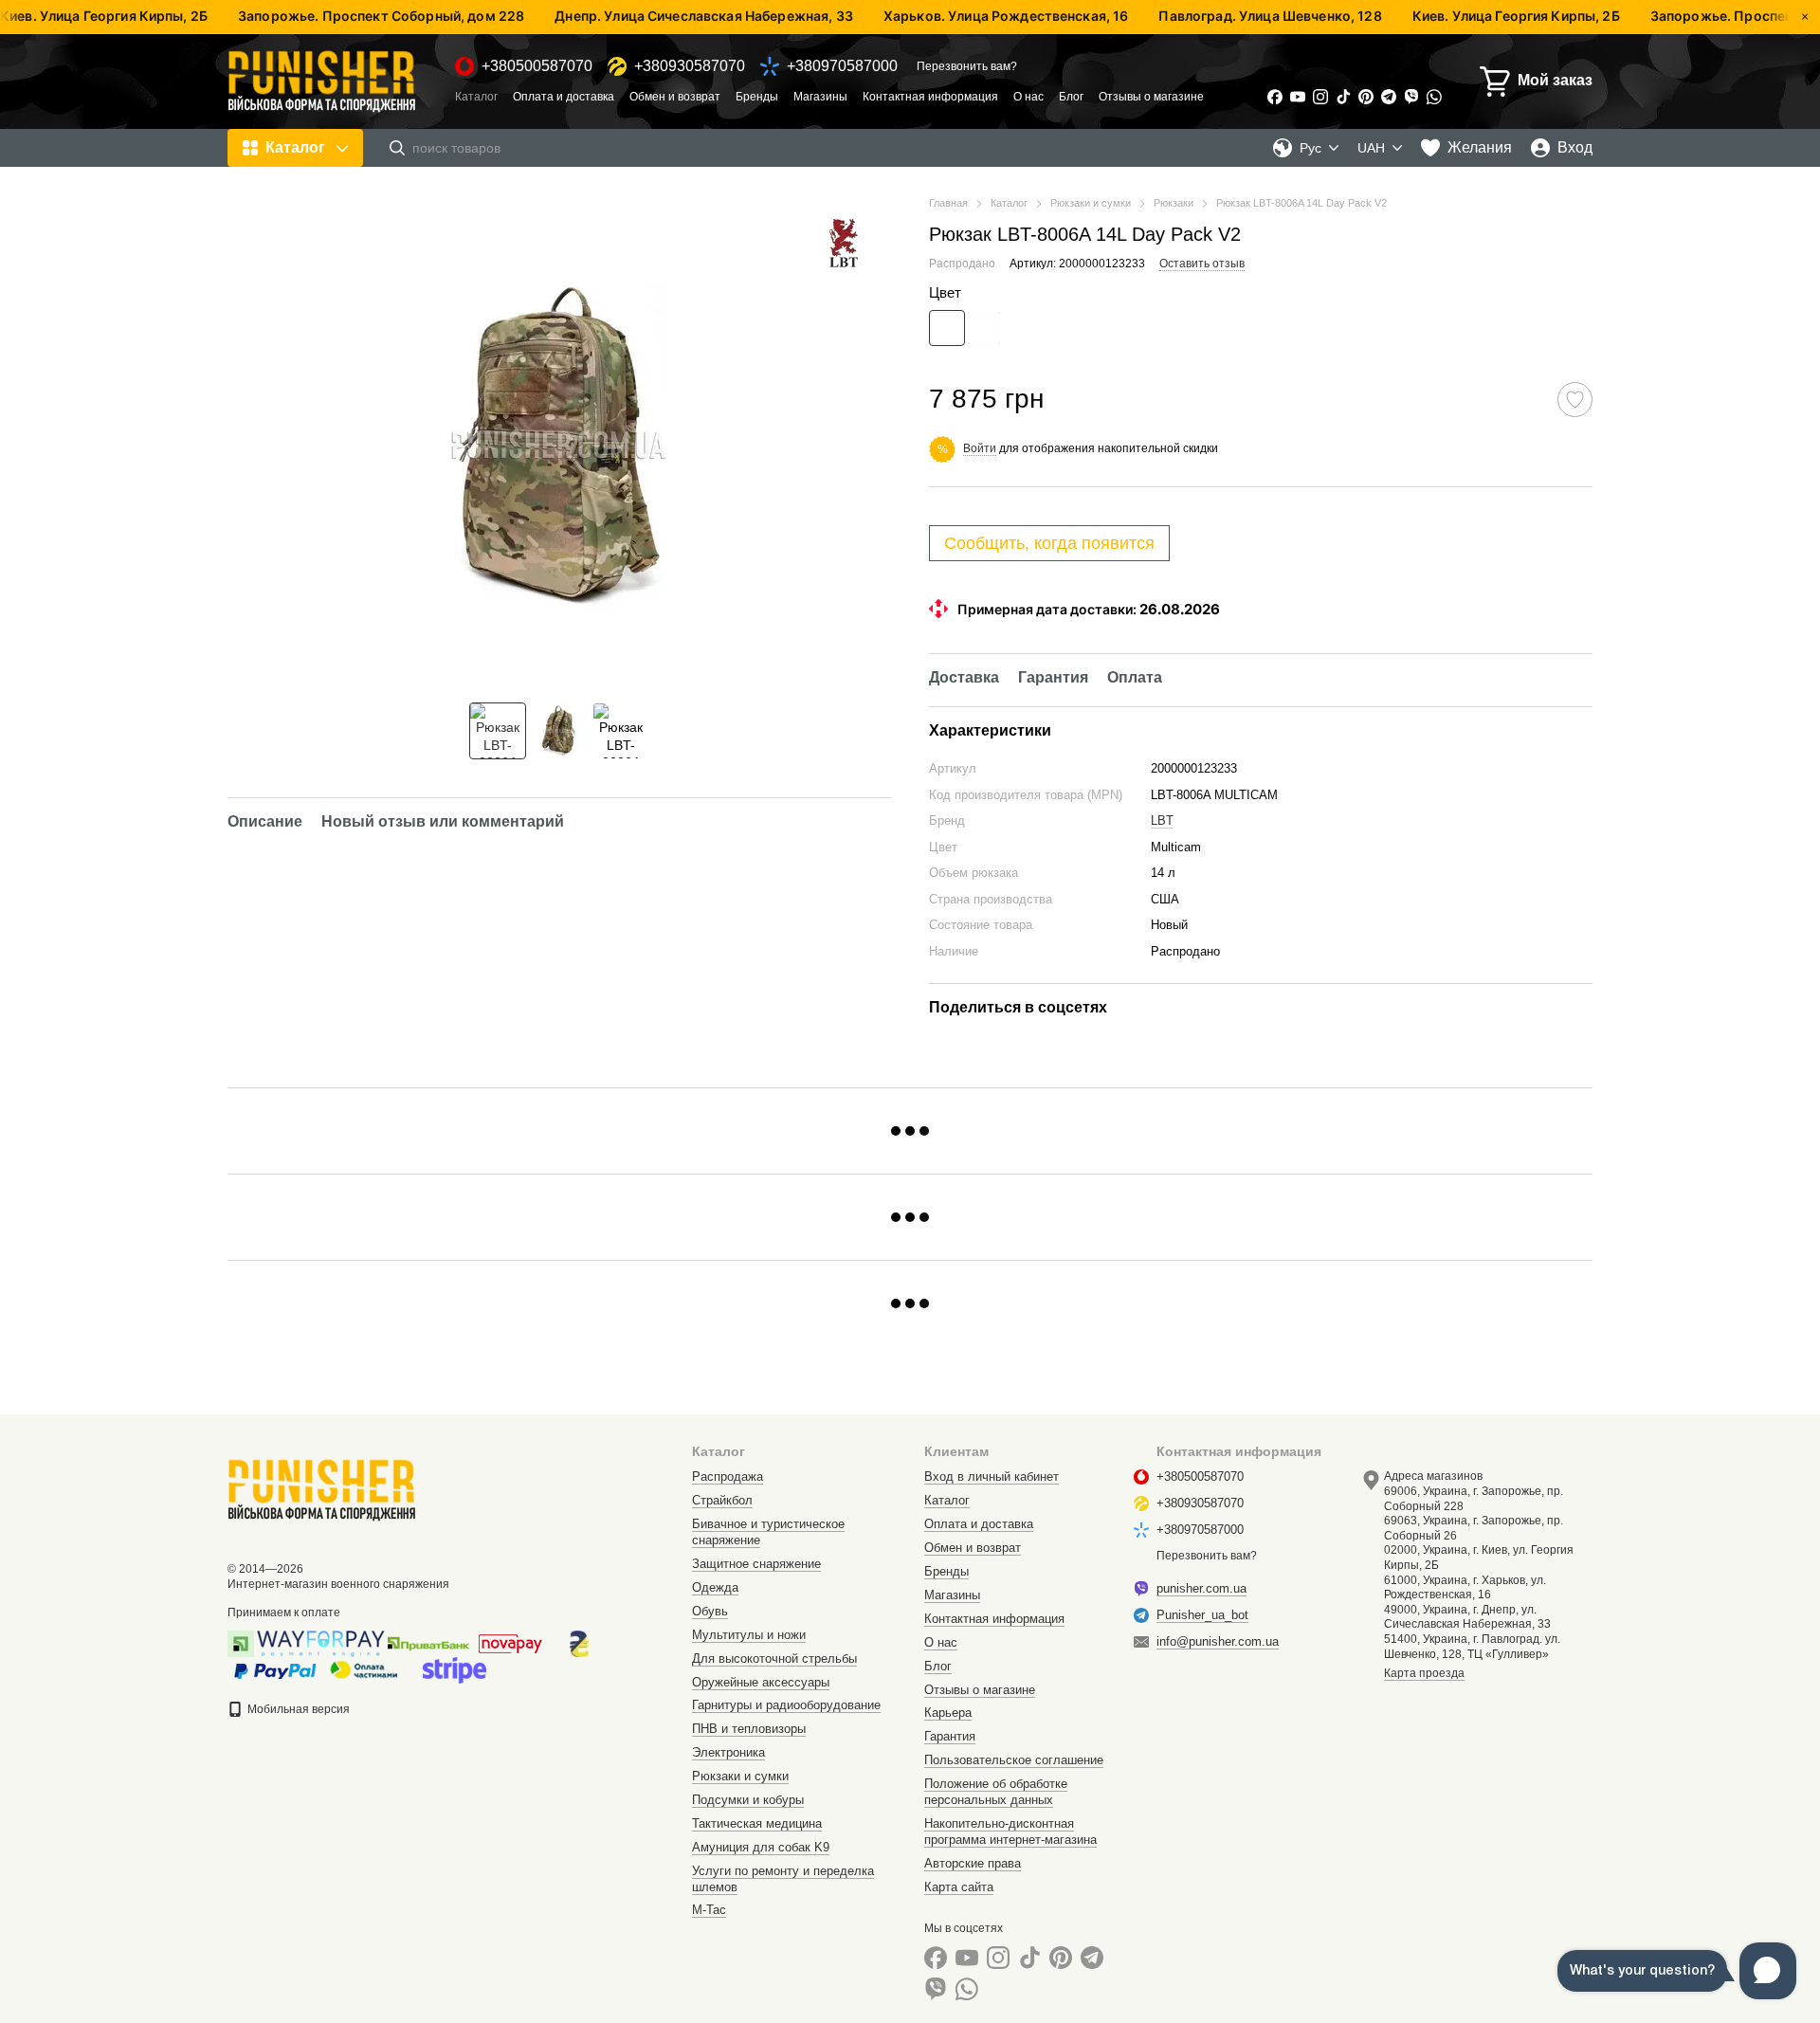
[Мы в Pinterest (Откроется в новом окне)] (1366, 97)
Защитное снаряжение (756, 1564)
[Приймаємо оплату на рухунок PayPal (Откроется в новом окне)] (275, 1669)
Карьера (948, 1713)
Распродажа (728, 1476)
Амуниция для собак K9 (761, 1847)
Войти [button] (980, 448)
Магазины (820, 97)
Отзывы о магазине (1151, 97)
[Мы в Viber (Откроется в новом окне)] (1411, 97)
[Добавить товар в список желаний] (1575, 400)
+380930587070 (690, 66)
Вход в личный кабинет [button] (992, 1476)
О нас (1028, 97)
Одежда (715, 1587)
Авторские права (973, 1863)
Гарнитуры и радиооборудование (786, 1705)
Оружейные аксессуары (761, 1682)
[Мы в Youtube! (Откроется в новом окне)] (1298, 97)
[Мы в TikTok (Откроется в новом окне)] (1343, 97)
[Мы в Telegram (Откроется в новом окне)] (1389, 97)
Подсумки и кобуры (748, 1800)
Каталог (476, 97)
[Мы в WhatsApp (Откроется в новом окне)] (1434, 97)
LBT (1162, 820)
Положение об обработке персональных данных (996, 1792)
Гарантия (950, 1736)
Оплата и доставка (564, 97)
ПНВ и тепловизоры (749, 1729)
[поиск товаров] (397, 148)
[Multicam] (947, 328)
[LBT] (844, 243)
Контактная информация (930, 97)
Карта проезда (1424, 1673)
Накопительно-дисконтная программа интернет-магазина (1010, 1832)
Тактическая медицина (757, 1823)
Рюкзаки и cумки (740, 1776)
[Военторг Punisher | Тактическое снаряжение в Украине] (322, 1489)
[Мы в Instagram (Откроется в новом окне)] (1320, 97)
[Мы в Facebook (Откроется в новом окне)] (1275, 97)
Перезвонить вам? (967, 66)
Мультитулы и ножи (749, 1635)
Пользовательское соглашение (1014, 1760)
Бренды (757, 97)
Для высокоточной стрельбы (774, 1658)
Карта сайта (959, 1887)
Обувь (710, 1611)
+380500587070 (537, 66)
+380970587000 (842, 66)
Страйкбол (722, 1500)
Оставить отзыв (1202, 264)
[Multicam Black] (984, 328)
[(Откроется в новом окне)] (455, 1669)
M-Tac (709, 1910)
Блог (1071, 97)
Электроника (728, 1752)
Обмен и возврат (675, 97)
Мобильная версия (297, 1709)
